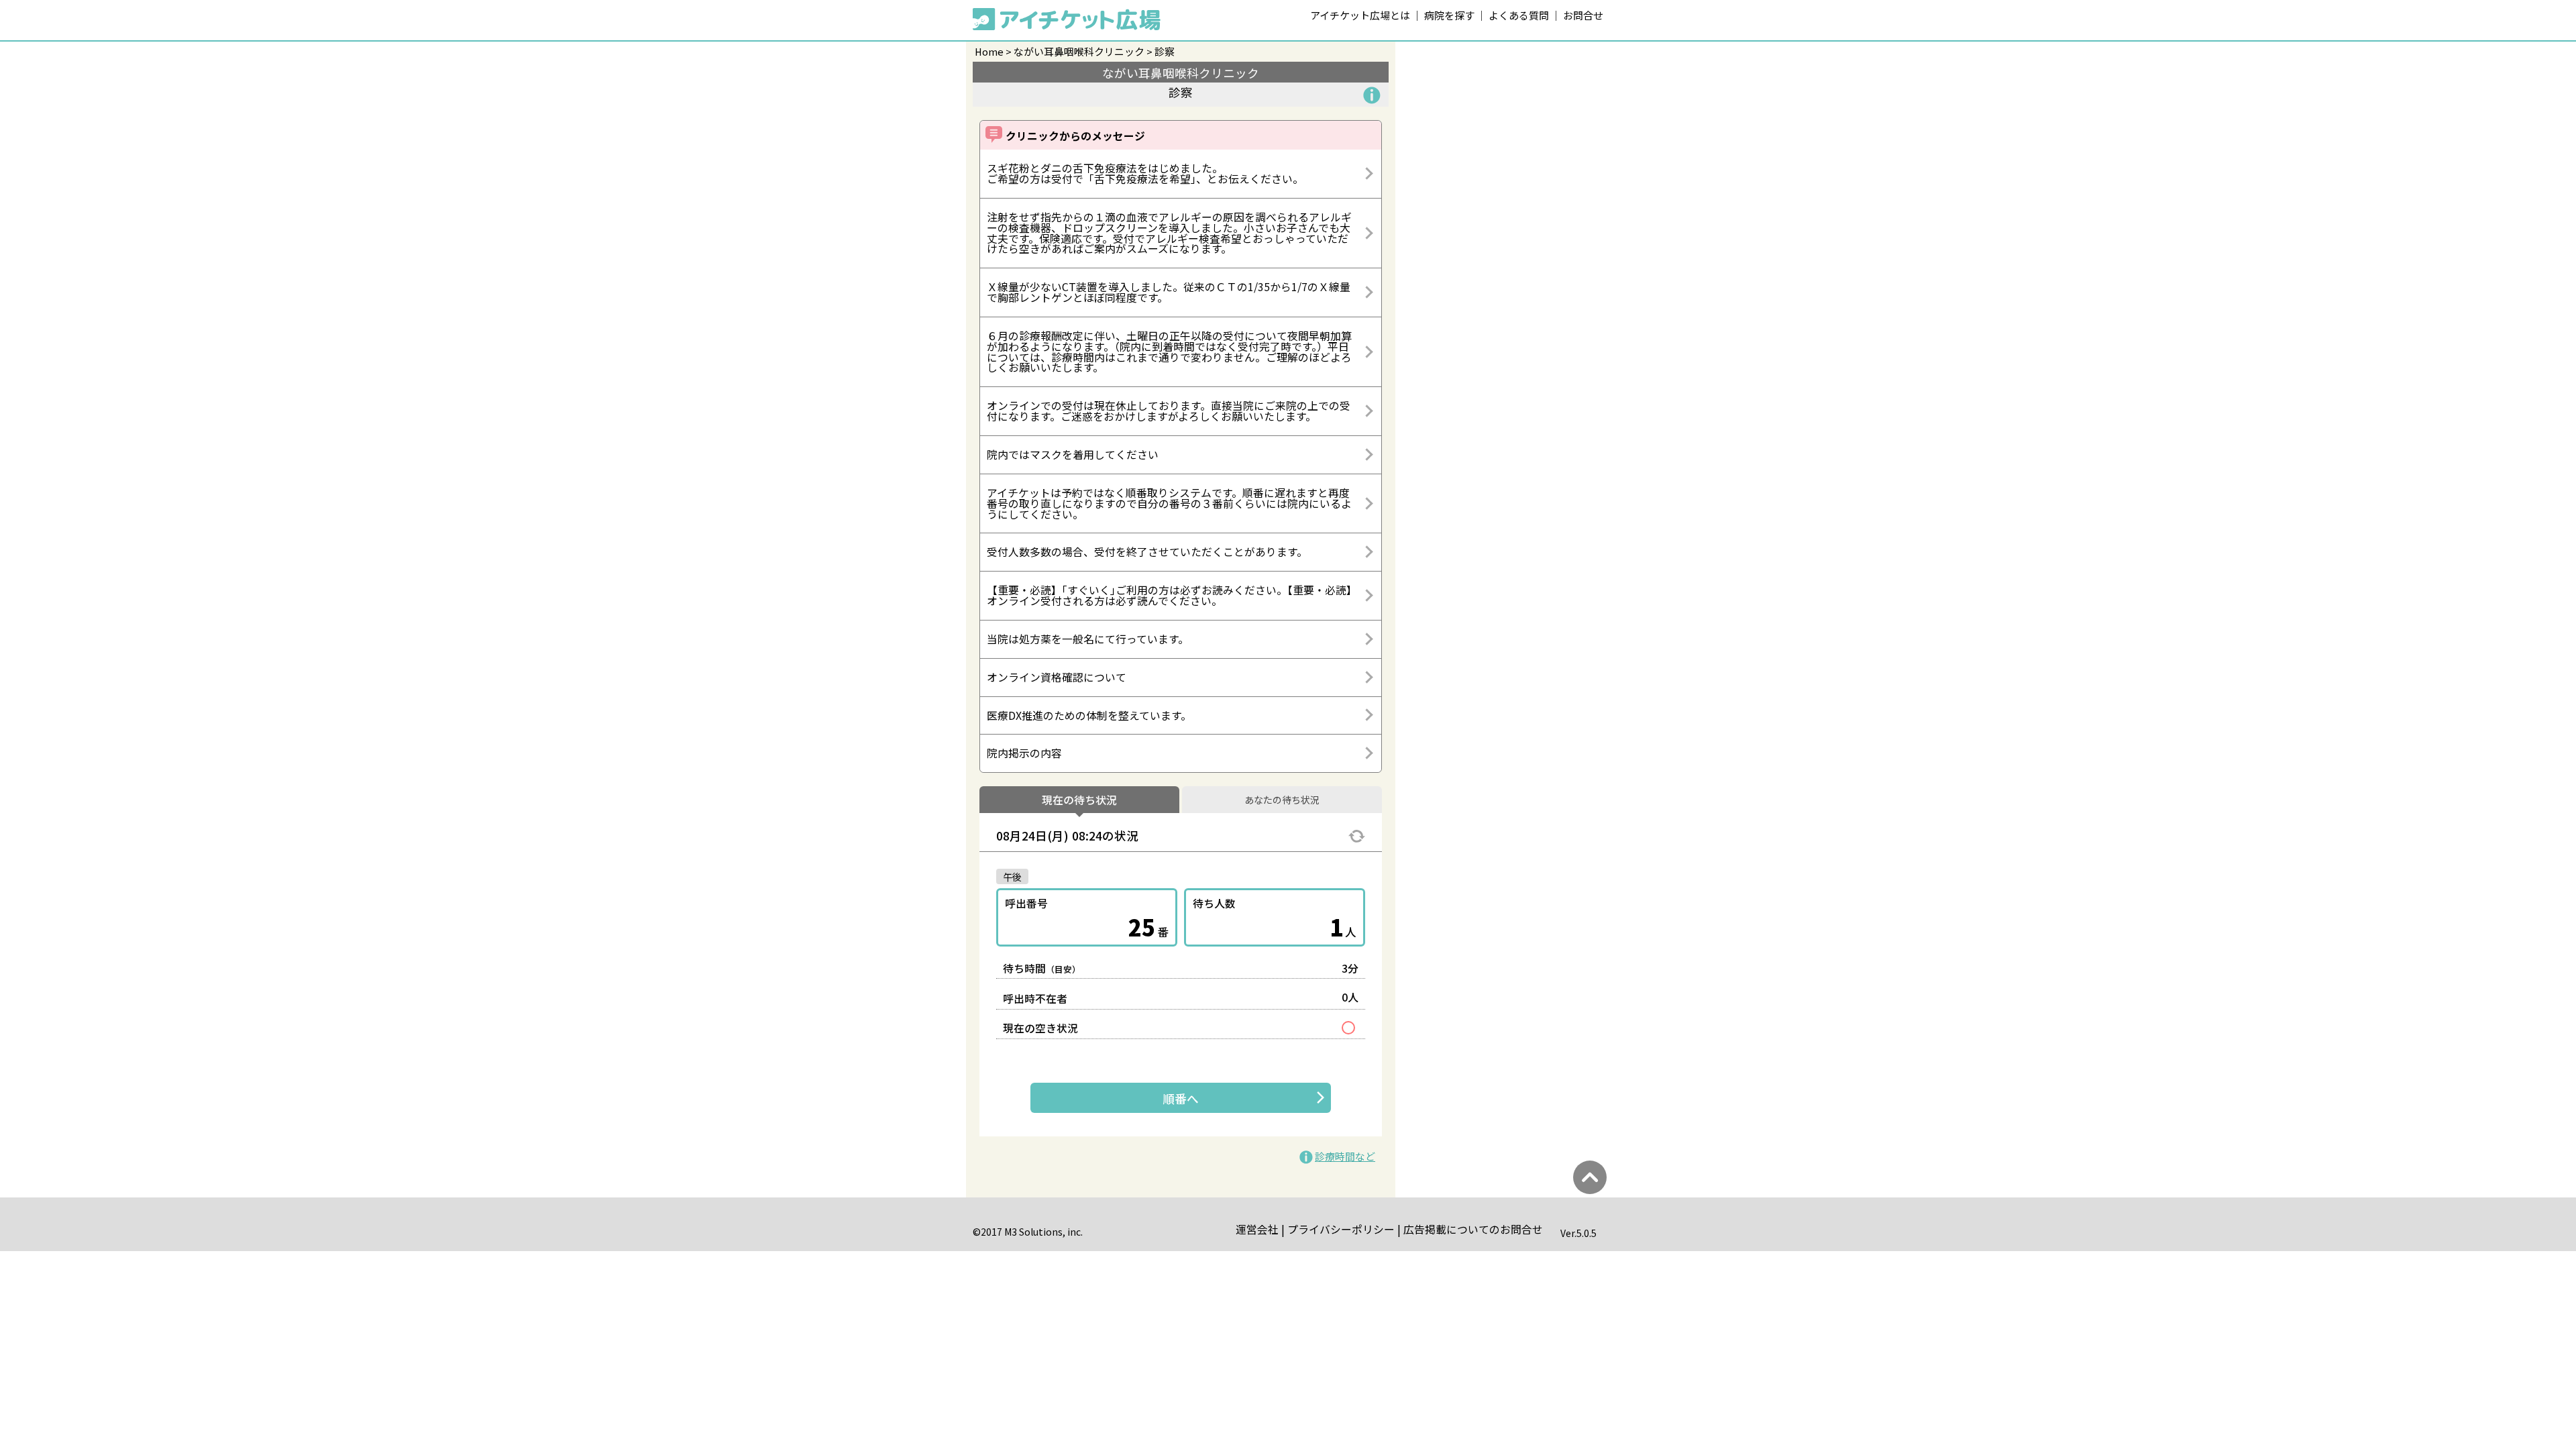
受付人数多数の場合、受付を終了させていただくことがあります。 (1147, 552)
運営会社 (1257, 1229)
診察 (1165, 51)
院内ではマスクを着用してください (1073, 454)
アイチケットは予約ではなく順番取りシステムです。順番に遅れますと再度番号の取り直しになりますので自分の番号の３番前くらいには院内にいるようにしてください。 (1169, 503)
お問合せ (1583, 15)
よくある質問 (1519, 15)
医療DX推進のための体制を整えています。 (1089, 715)
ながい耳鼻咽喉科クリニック (1079, 51)
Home (989, 51)
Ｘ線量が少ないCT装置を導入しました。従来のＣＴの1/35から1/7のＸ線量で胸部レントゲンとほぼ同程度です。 (1169, 292)
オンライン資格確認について (1057, 677)
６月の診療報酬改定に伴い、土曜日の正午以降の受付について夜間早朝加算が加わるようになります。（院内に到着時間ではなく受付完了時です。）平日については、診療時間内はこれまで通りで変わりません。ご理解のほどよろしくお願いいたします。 (1169, 352)
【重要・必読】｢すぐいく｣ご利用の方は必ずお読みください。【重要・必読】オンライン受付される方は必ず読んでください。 (1169, 595)
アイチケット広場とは (1360, 15)
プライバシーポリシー (1341, 1229)
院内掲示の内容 (1024, 753)
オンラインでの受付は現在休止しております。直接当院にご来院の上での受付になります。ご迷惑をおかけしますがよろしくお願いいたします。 (1169, 411)
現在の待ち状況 (1079, 800)
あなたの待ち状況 (1282, 800)
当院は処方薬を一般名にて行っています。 (1088, 639)
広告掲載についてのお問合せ (1473, 1229)
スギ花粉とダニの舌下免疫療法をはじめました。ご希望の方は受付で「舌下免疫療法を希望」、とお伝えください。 (1145, 173)
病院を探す (1449, 15)
